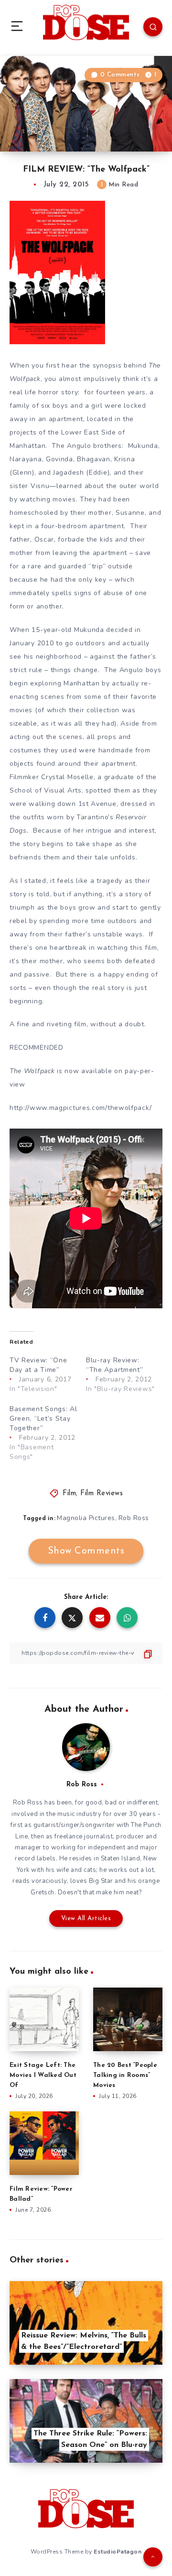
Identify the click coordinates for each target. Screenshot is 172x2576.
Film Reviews (102, 1494)
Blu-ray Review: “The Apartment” (115, 1365)
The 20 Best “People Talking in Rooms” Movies (125, 2075)
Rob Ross (134, 1518)
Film (69, 1494)
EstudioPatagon (118, 2552)
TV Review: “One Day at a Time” (38, 1365)
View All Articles (86, 1918)
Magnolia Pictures (86, 1518)
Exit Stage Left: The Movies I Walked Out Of (43, 2075)
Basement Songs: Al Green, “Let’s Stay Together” (43, 1418)
